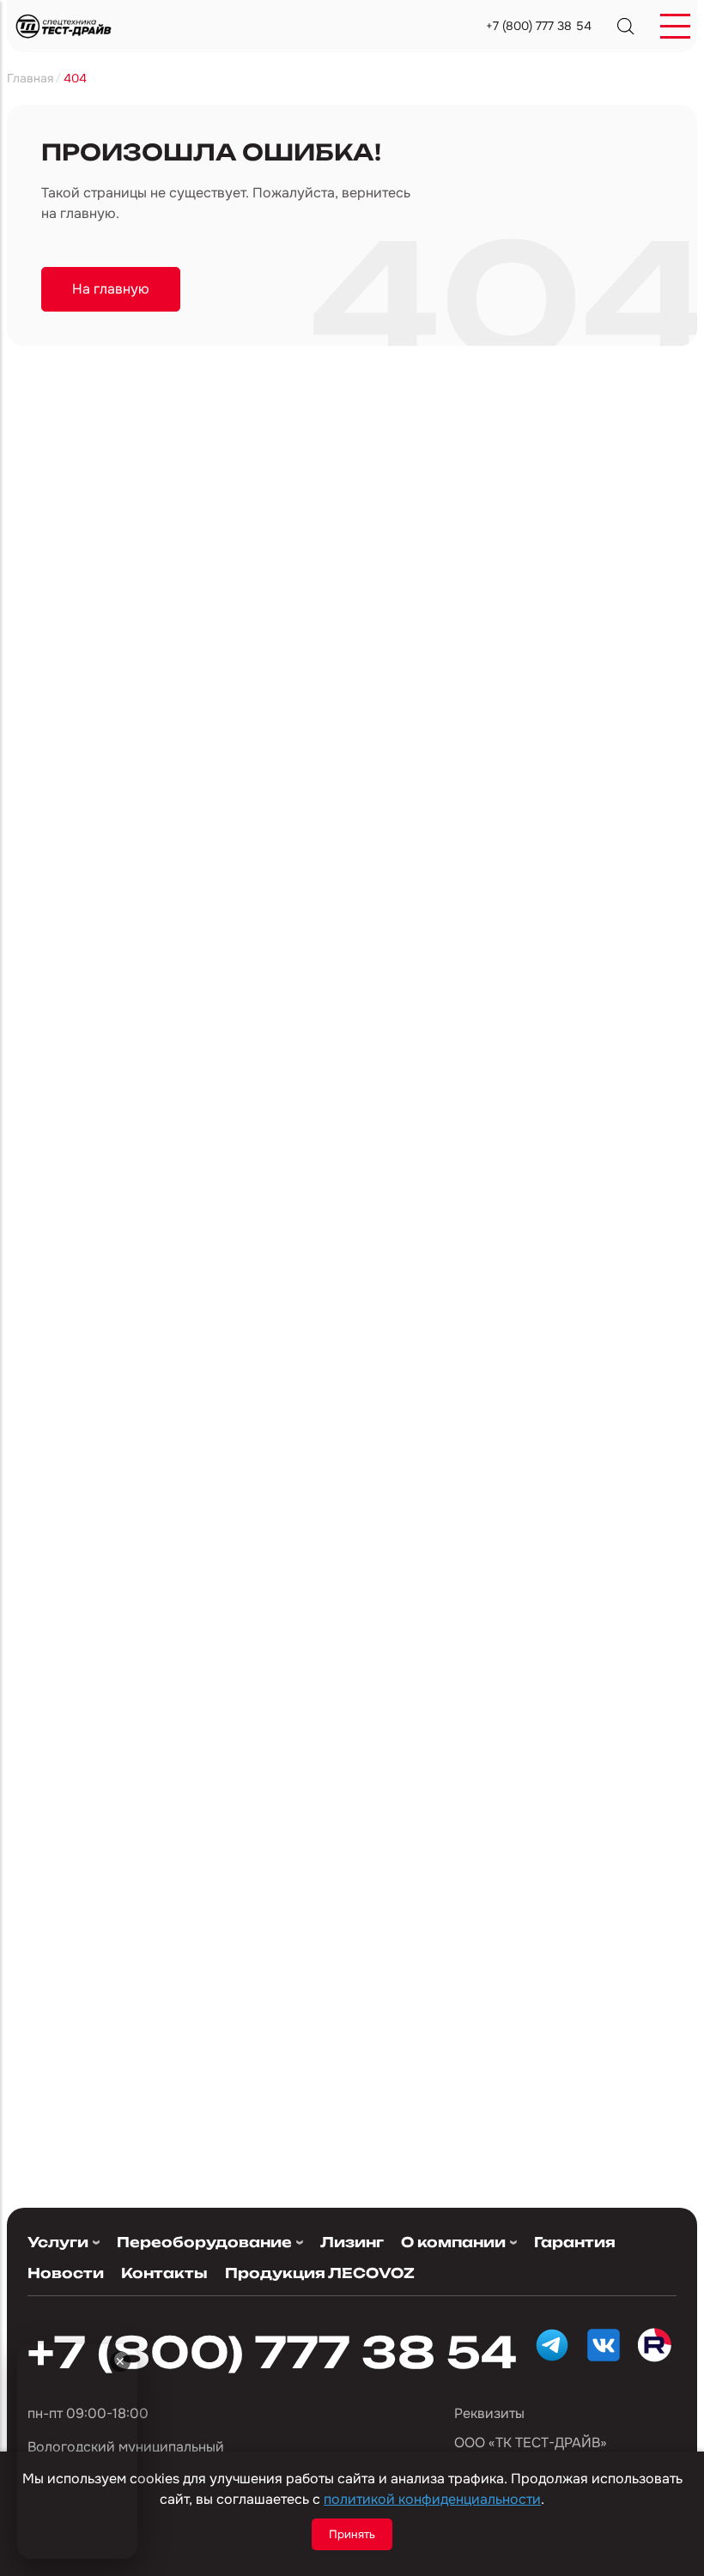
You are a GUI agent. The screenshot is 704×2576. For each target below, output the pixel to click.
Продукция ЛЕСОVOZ (320, 2273)
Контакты (164, 2273)
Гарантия (575, 2242)
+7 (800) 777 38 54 (539, 26)
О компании (453, 2243)
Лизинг (352, 2242)
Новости (66, 2273)
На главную (111, 289)
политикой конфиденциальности (432, 2499)
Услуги (58, 2243)
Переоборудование (204, 2243)
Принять (352, 2534)
